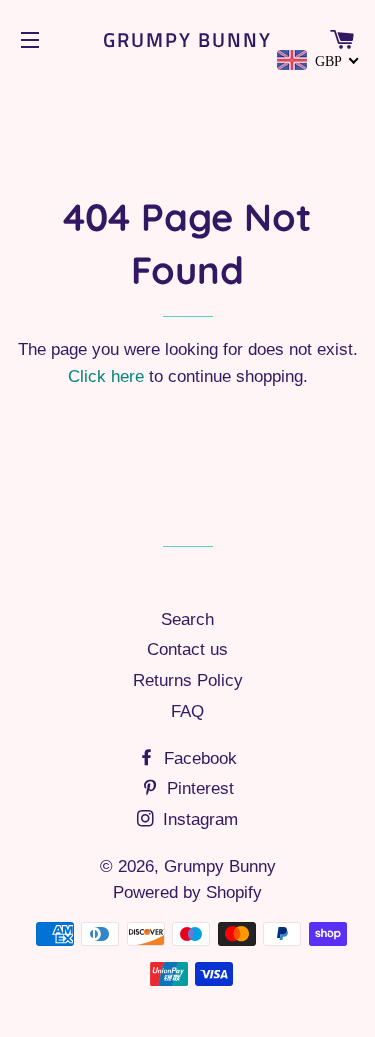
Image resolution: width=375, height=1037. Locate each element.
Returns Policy (188, 680)
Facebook (198, 758)
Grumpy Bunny (187, 40)
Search (187, 619)
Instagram (198, 819)
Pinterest (198, 788)
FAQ (187, 711)
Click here (106, 376)
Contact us (187, 649)
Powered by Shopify (187, 892)
